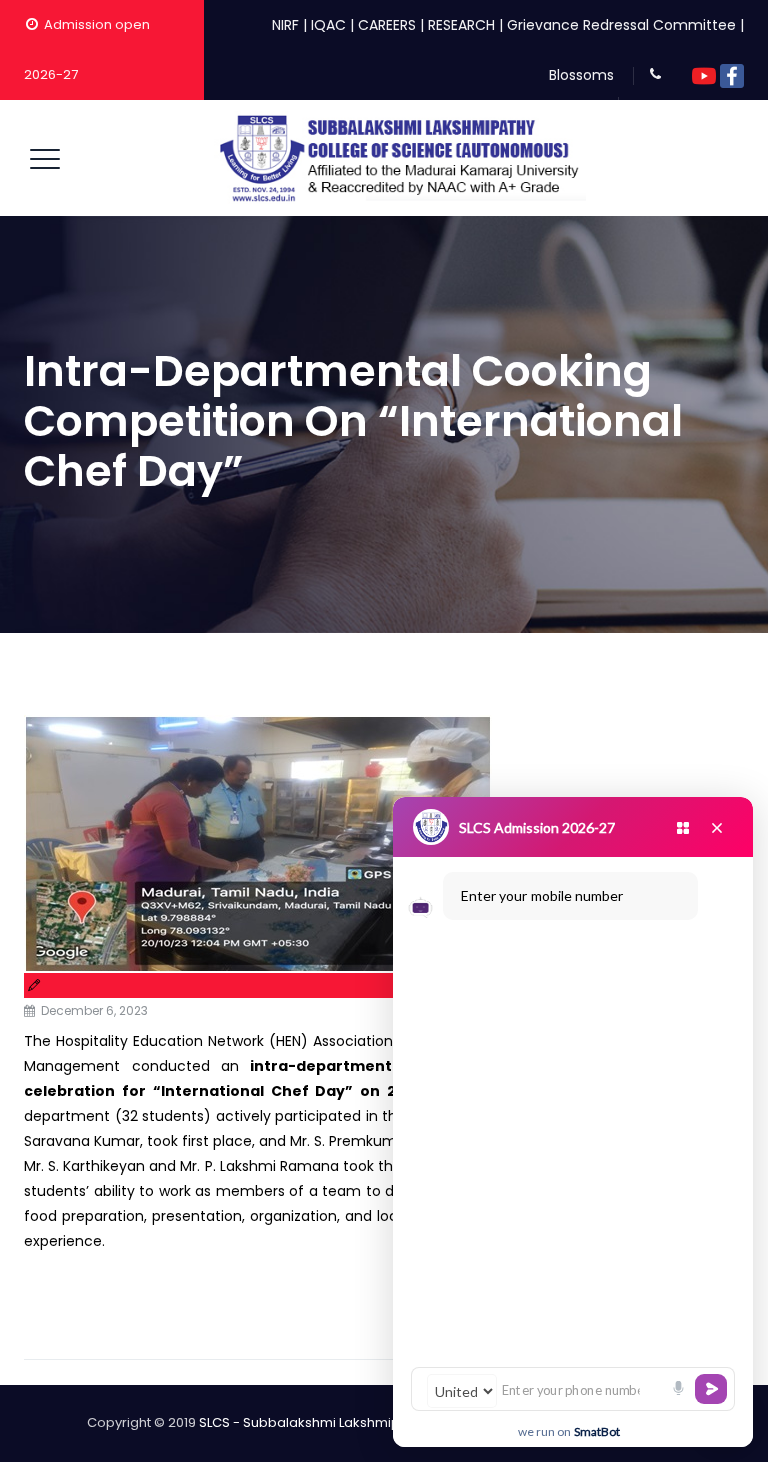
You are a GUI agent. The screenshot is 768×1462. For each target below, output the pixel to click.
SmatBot (597, 1431)
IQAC (328, 25)
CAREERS (387, 25)
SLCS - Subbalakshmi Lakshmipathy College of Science (377, 1422)
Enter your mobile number (542, 895)
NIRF (285, 25)
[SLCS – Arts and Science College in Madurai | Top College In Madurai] (400, 158)
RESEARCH (461, 25)
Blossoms (581, 75)
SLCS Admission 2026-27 (537, 827)
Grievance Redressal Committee (621, 25)
